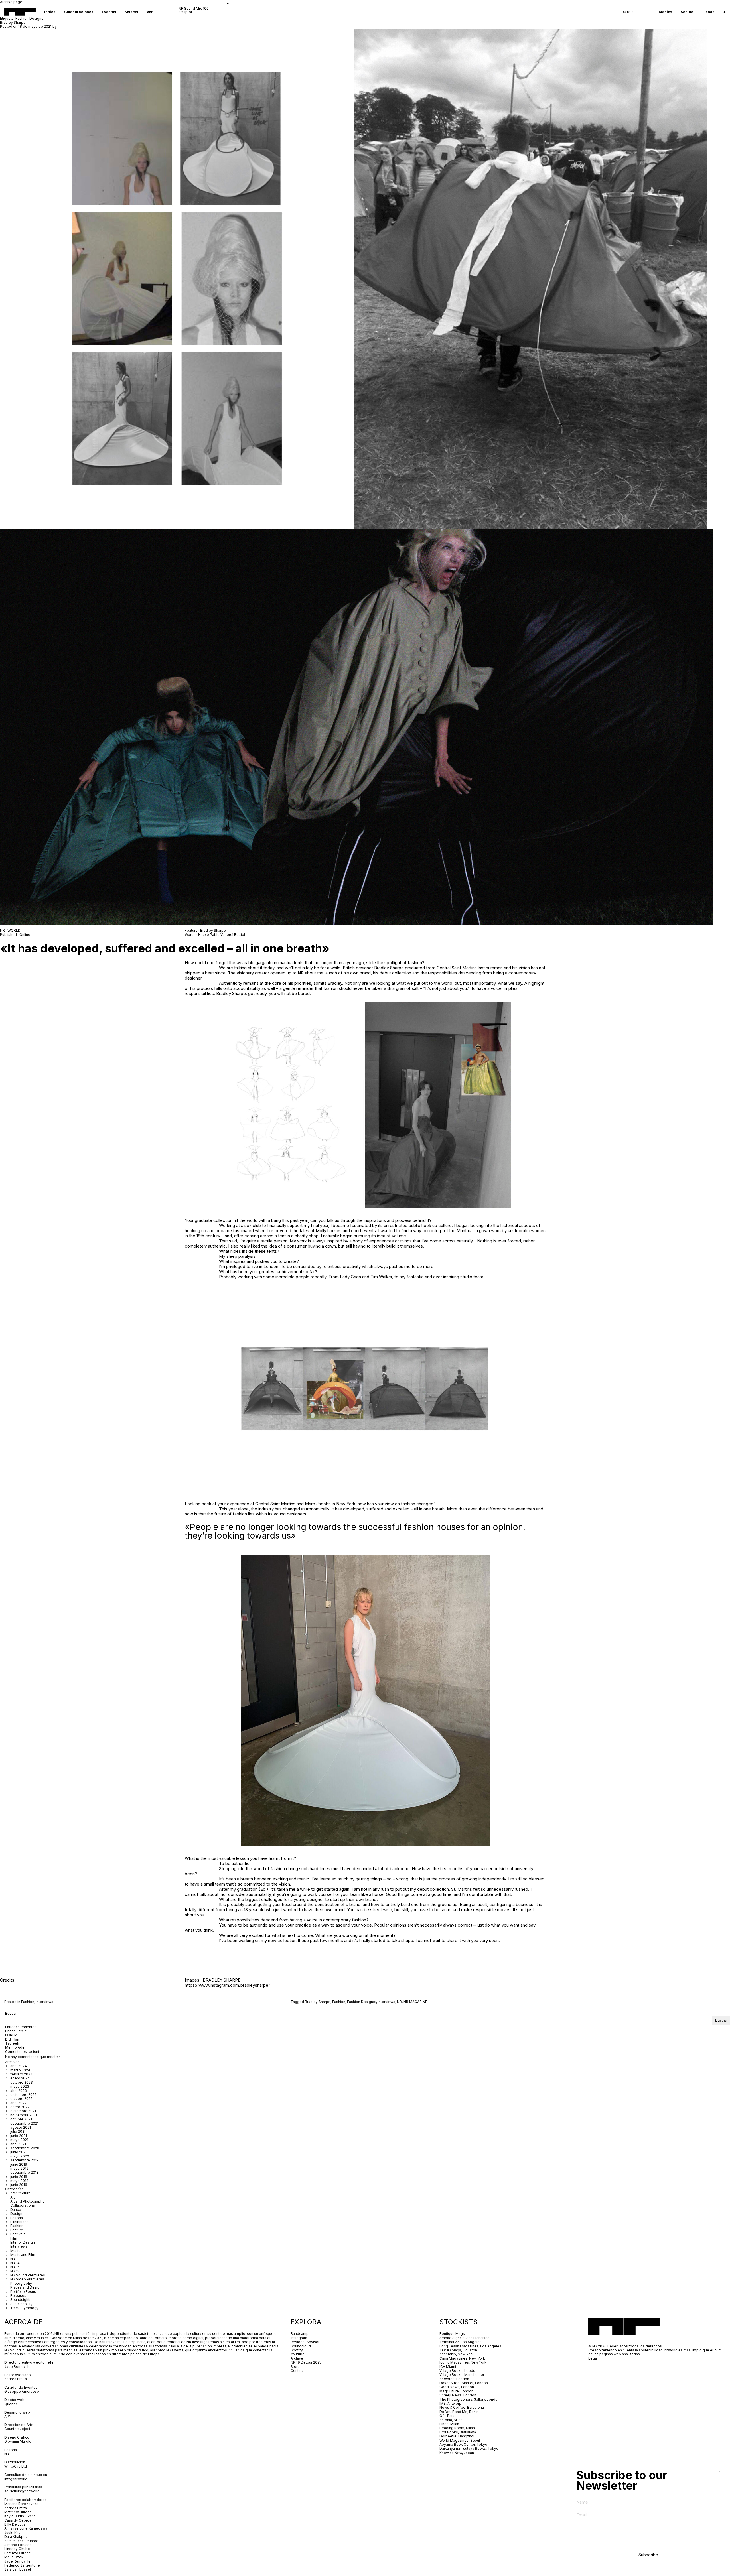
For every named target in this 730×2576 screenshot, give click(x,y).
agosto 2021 (21, 2127)
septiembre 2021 (24, 2123)
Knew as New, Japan (457, 2453)
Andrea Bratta (16, 2379)
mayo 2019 (19, 2168)
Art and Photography (27, 2201)
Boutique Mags (452, 2334)
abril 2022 (18, 2103)
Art (13, 2197)
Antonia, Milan (451, 2420)
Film (14, 2238)
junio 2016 (19, 2185)
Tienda (708, 12)
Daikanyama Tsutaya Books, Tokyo (469, 2448)
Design (16, 2214)
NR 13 (15, 2259)
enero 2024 (20, 2078)
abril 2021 (18, 2144)
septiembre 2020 (25, 2148)
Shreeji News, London (458, 2395)
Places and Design (26, 2287)
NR (399, 2002)
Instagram (299, 2338)
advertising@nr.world (22, 2491)
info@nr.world (16, 2479)
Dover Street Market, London (464, 2383)
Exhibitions (19, 2222)
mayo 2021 (19, 2140)
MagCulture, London (456, 2391)
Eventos (109, 12)
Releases (18, 2296)
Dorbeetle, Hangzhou (457, 2436)
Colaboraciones (79, 12)
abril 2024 (19, 2066)
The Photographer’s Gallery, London (470, 2399)
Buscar (11, 2013)
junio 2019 (19, 2164)
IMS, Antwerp (451, 2403)
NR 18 (15, 2271)
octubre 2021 (21, 2119)
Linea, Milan (449, 2424)
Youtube (298, 2354)
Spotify (297, 2350)
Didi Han (12, 2039)
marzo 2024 (20, 2070)
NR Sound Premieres (28, 2275)
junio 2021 (19, 2136)
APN (8, 2416)
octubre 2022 (21, 2099)
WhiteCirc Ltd (16, 2466)
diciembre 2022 (23, 2095)
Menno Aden (16, 2047)
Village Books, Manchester (462, 2375)
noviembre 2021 (24, 2115)
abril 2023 (19, 2091)
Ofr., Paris (447, 2416)
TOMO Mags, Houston (458, 2350)
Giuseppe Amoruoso (22, 2391)
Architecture (20, 2193)
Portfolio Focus (23, 2292)
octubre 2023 (22, 2082)
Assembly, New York (457, 2354)
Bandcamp (300, 2334)
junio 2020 (19, 2152)
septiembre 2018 (25, 2172)
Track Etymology (24, 2308)
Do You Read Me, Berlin (459, 2412)
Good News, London (457, 2387)
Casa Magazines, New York (462, 2358)
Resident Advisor (305, 2342)
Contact (297, 2371)
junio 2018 (19, 2177)
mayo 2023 (20, 2086)
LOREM (11, 2035)
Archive (297, 2358)
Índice (50, 12)
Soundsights (21, 2300)
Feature (17, 2230)
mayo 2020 (20, 2156)
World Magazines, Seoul (460, 2440)
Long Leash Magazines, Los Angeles (470, 2346)
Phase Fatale (16, 2031)
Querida (11, 2404)
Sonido (687, 12)
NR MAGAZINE (415, 2002)
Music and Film (23, 2255)
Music (15, 2251)
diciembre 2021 (23, 2111)
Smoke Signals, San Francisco (465, 2338)
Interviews (45, 2002)
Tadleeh (12, 2043)
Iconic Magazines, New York (463, 2362)
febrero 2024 (21, 2074)
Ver (150, 12)
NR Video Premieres (27, 2279)
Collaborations (23, 2205)
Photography (21, 2283)
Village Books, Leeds (457, 2371)
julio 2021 (18, 2131)
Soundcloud (301, 2346)
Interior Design (23, 2242)
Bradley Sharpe (13, 22)
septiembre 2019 (25, 2160)
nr (59, 26)
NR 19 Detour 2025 (306, 2362)
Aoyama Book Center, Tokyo (463, 2444)
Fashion (28, 2002)
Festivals (18, 2234)
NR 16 (15, 2267)
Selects (131, 12)
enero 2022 (20, 2107)
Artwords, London (454, 2379)
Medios (665, 12)
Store (295, 2367)
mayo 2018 (19, 2181)
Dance (16, 2210)
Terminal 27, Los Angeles (461, 2342)
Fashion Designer (362, 2002)
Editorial (17, 2218)
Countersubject (17, 2429)
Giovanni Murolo (18, 2441)
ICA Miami (448, 2367)
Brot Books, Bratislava (458, 2432)
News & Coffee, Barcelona (462, 2407)
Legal (593, 2358)
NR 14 (15, 2263)
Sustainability (21, 2304)
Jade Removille (17, 2367)
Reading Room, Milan (457, 2428)
